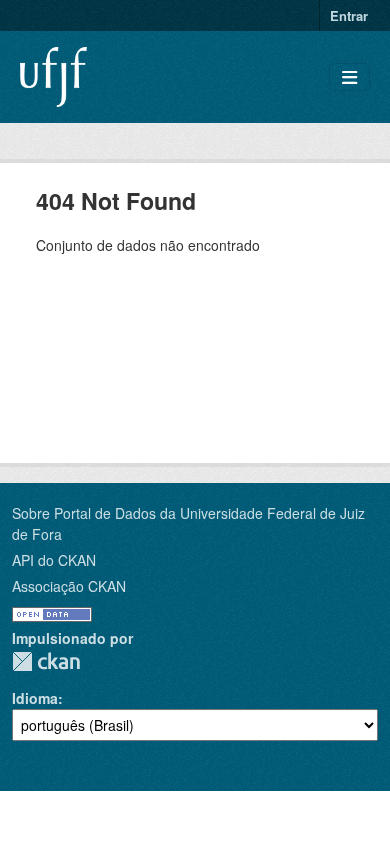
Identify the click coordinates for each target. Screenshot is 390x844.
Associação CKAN (69, 586)
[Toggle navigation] (349, 77)
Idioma (35, 698)
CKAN (46, 661)
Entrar (349, 15)
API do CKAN (54, 560)
